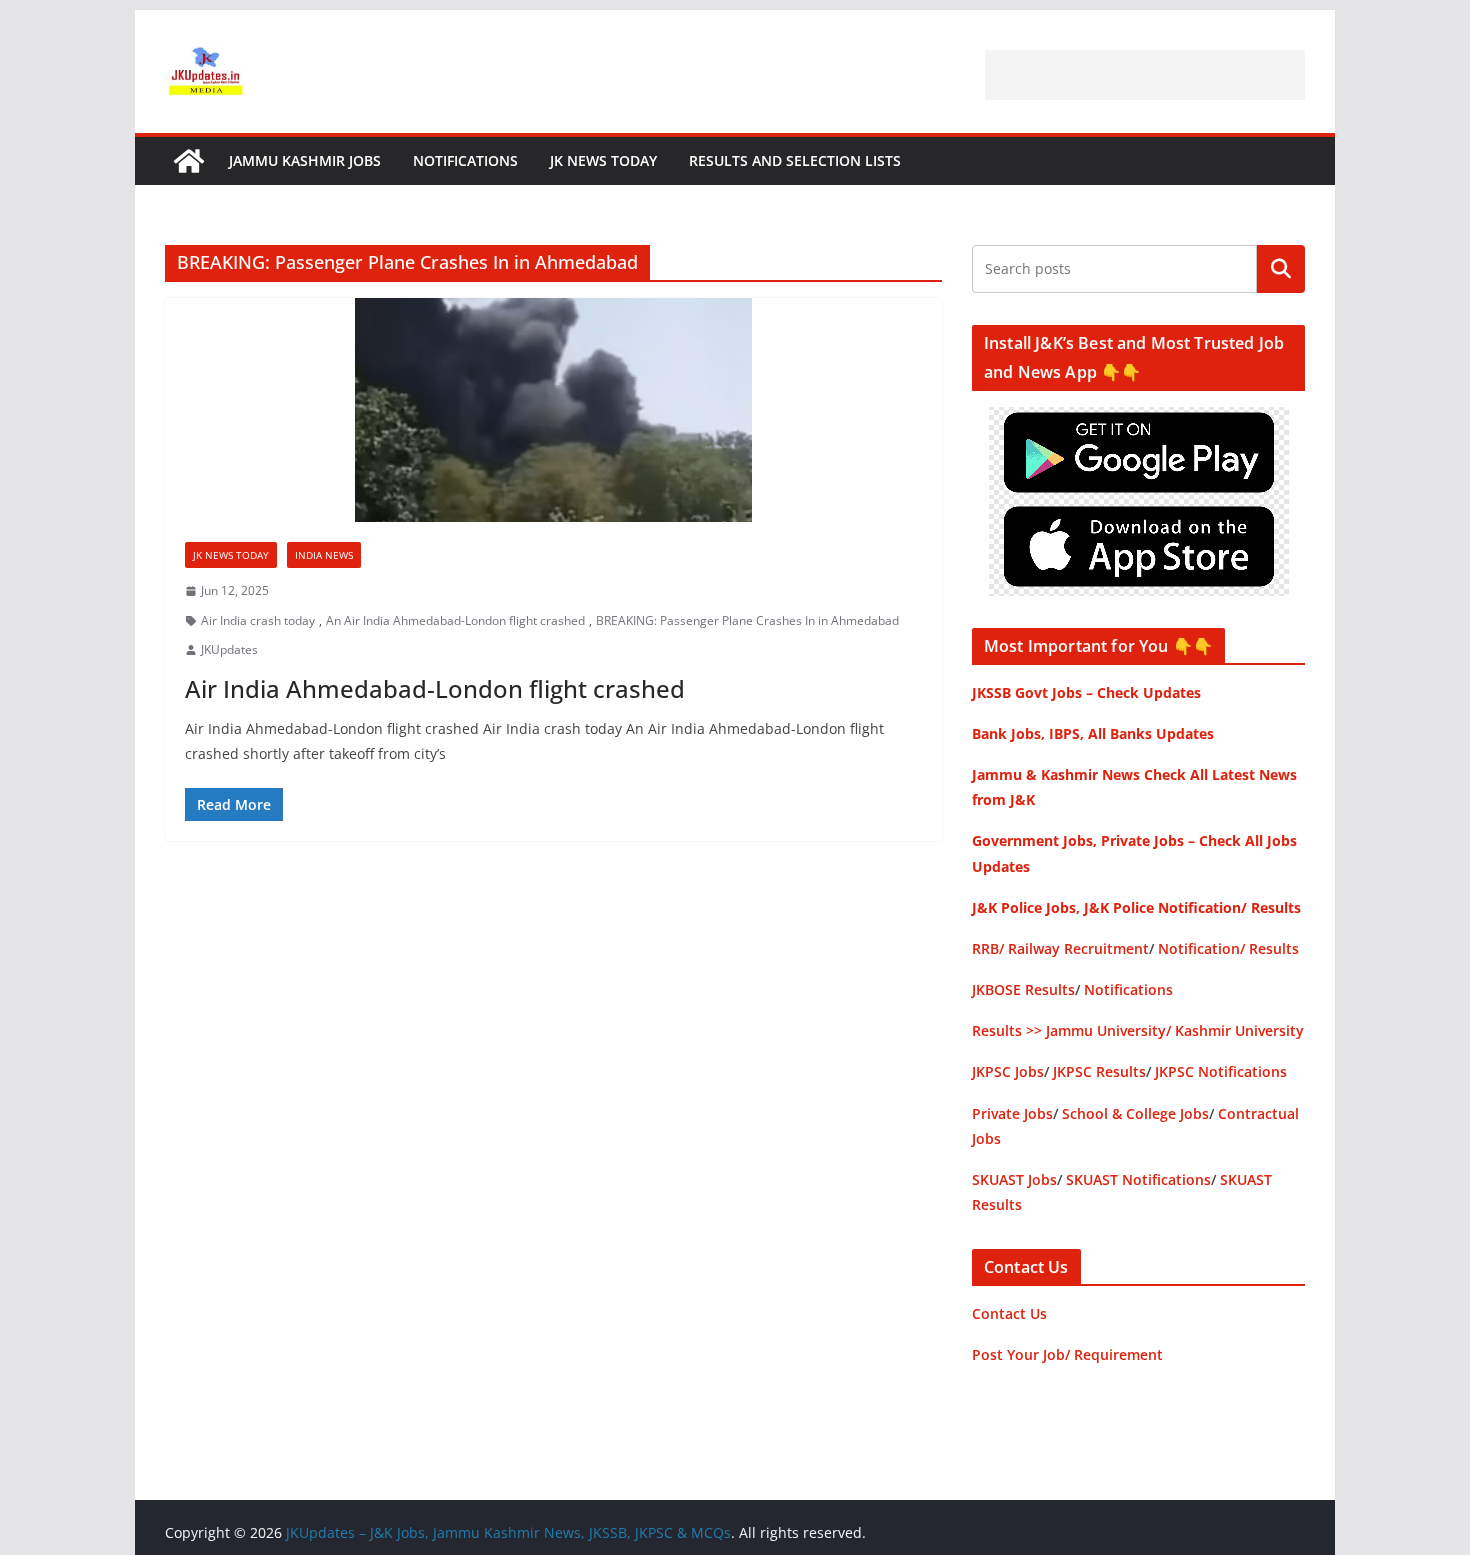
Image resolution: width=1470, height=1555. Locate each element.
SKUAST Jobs (1014, 1179)
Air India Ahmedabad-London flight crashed (435, 688)
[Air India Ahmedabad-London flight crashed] (553, 410)
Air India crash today (258, 620)
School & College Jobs (1135, 1113)
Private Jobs (1012, 1113)
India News (324, 555)
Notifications (465, 160)
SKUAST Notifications (1138, 1179)
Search (1281, 269)
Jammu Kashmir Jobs (305, 160)
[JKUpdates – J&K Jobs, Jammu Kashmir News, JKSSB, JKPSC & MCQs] (189, 161)
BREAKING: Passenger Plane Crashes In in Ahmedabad (747, 620)
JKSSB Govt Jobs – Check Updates (1086, 692)
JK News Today (603, 160)
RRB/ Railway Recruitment (1060, 948)
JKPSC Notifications (1221, 1071)
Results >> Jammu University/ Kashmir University (1138, 1030)
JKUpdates (229, 649)
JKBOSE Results (1023, 989)
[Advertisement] (1145, 75)
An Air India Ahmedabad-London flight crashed (455, 620)
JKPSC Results (1099, 1071)
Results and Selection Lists (795, 160)
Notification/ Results (1228, 948)
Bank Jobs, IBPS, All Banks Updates (1093, 733)
